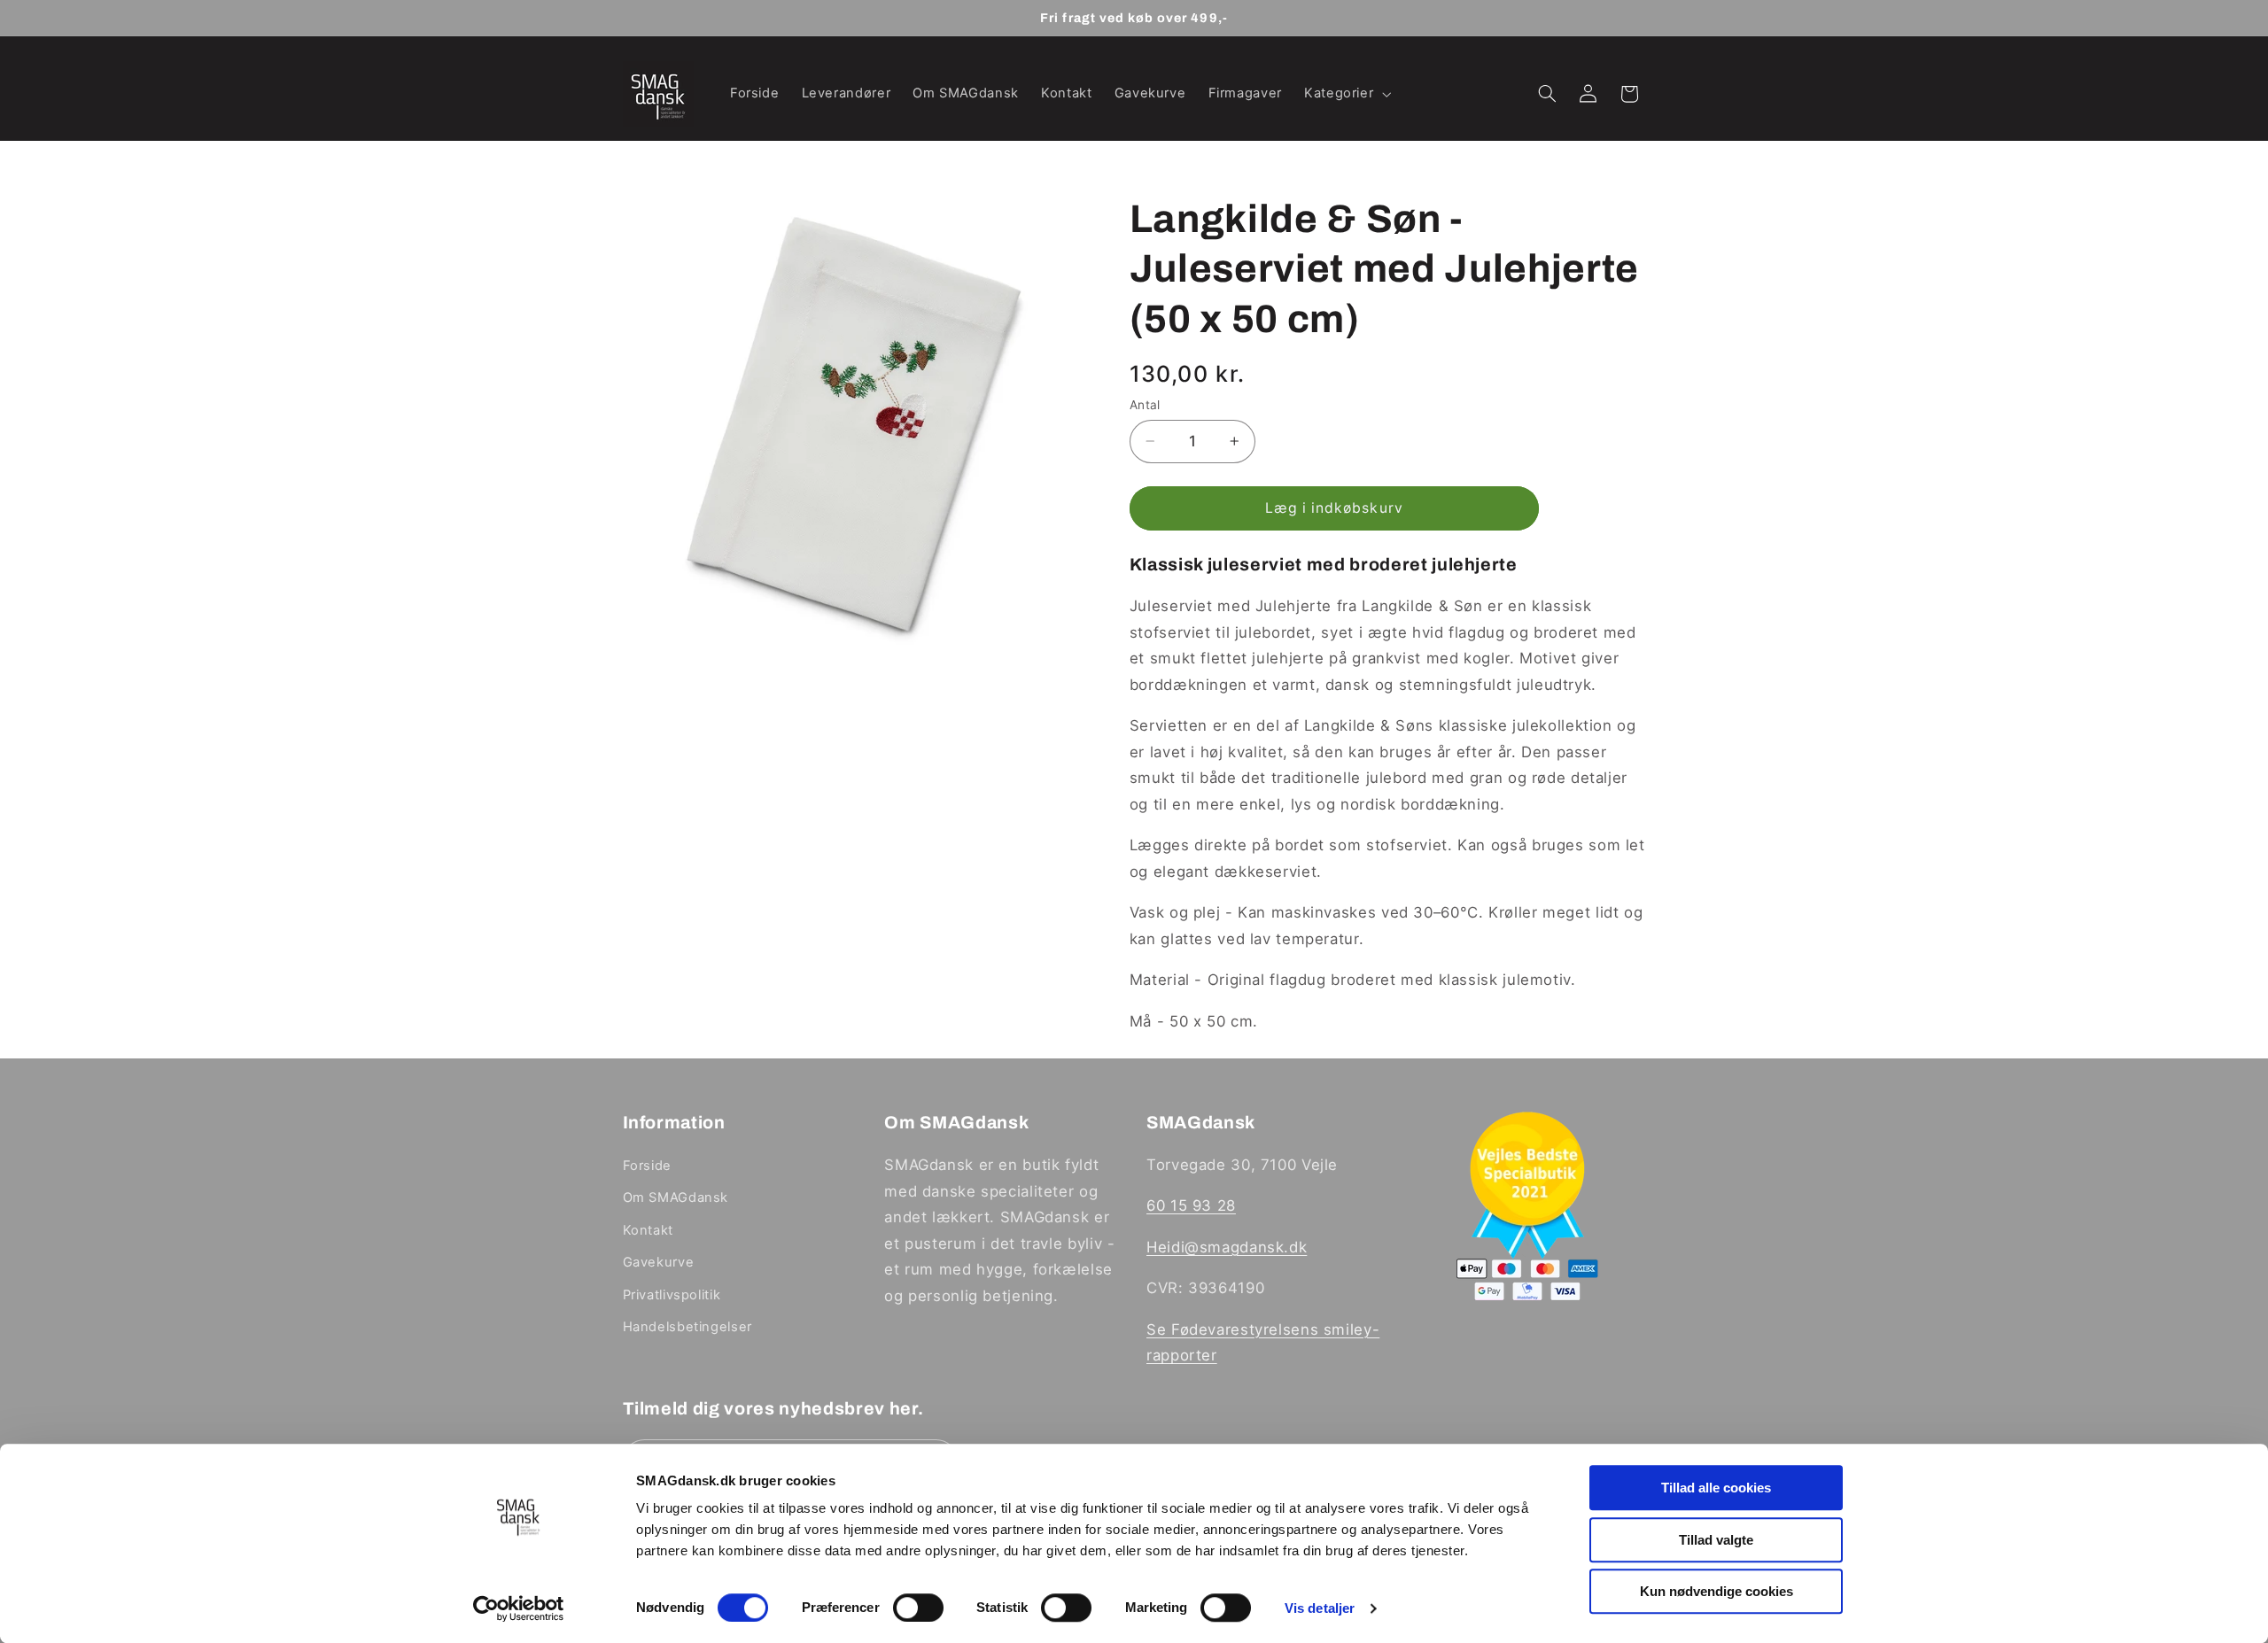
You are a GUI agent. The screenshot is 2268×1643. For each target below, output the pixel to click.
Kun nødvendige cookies (1717, 1591)
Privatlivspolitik (672, 1295)
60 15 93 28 (1191, 1206)
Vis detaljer (1320, 1608)
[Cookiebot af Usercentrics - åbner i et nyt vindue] (519, 1608)
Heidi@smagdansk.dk (1227, 1247)
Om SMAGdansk (676, 1198)
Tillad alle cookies (1716, 1488)
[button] (1345, 94)
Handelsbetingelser (687, 1327)
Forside (647, 1166)
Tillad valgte (1716, 1540)
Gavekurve (659, 1262)
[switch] (918, 1608)
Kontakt (648, 1230)
